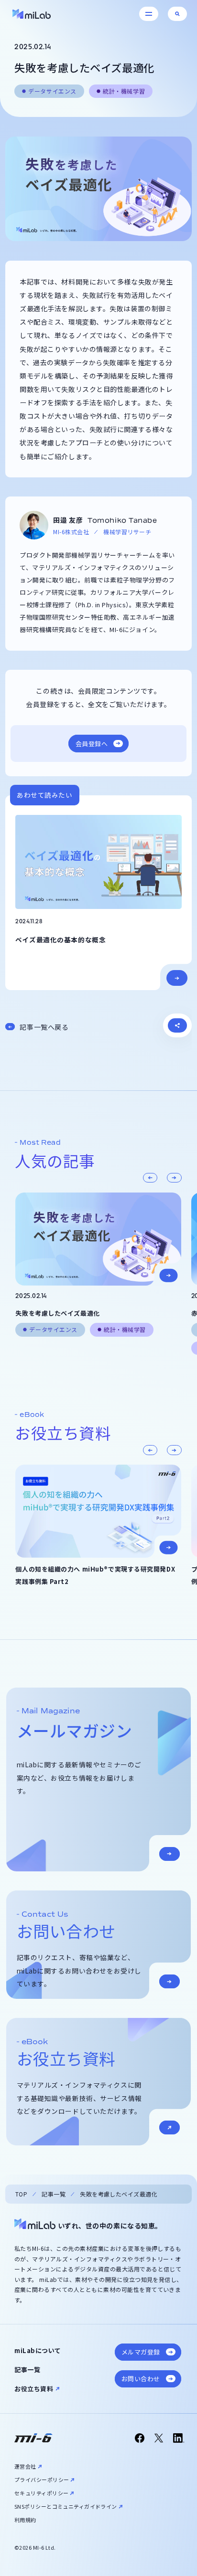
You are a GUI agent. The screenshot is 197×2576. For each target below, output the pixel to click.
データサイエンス (52, 91)
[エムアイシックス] (33, 2438)
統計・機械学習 (124, 91)
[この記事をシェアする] (177, 1025)
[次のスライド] (174, 1178)
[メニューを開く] (149, 14)
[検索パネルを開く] (177, 14)
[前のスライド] (150, 1178)
